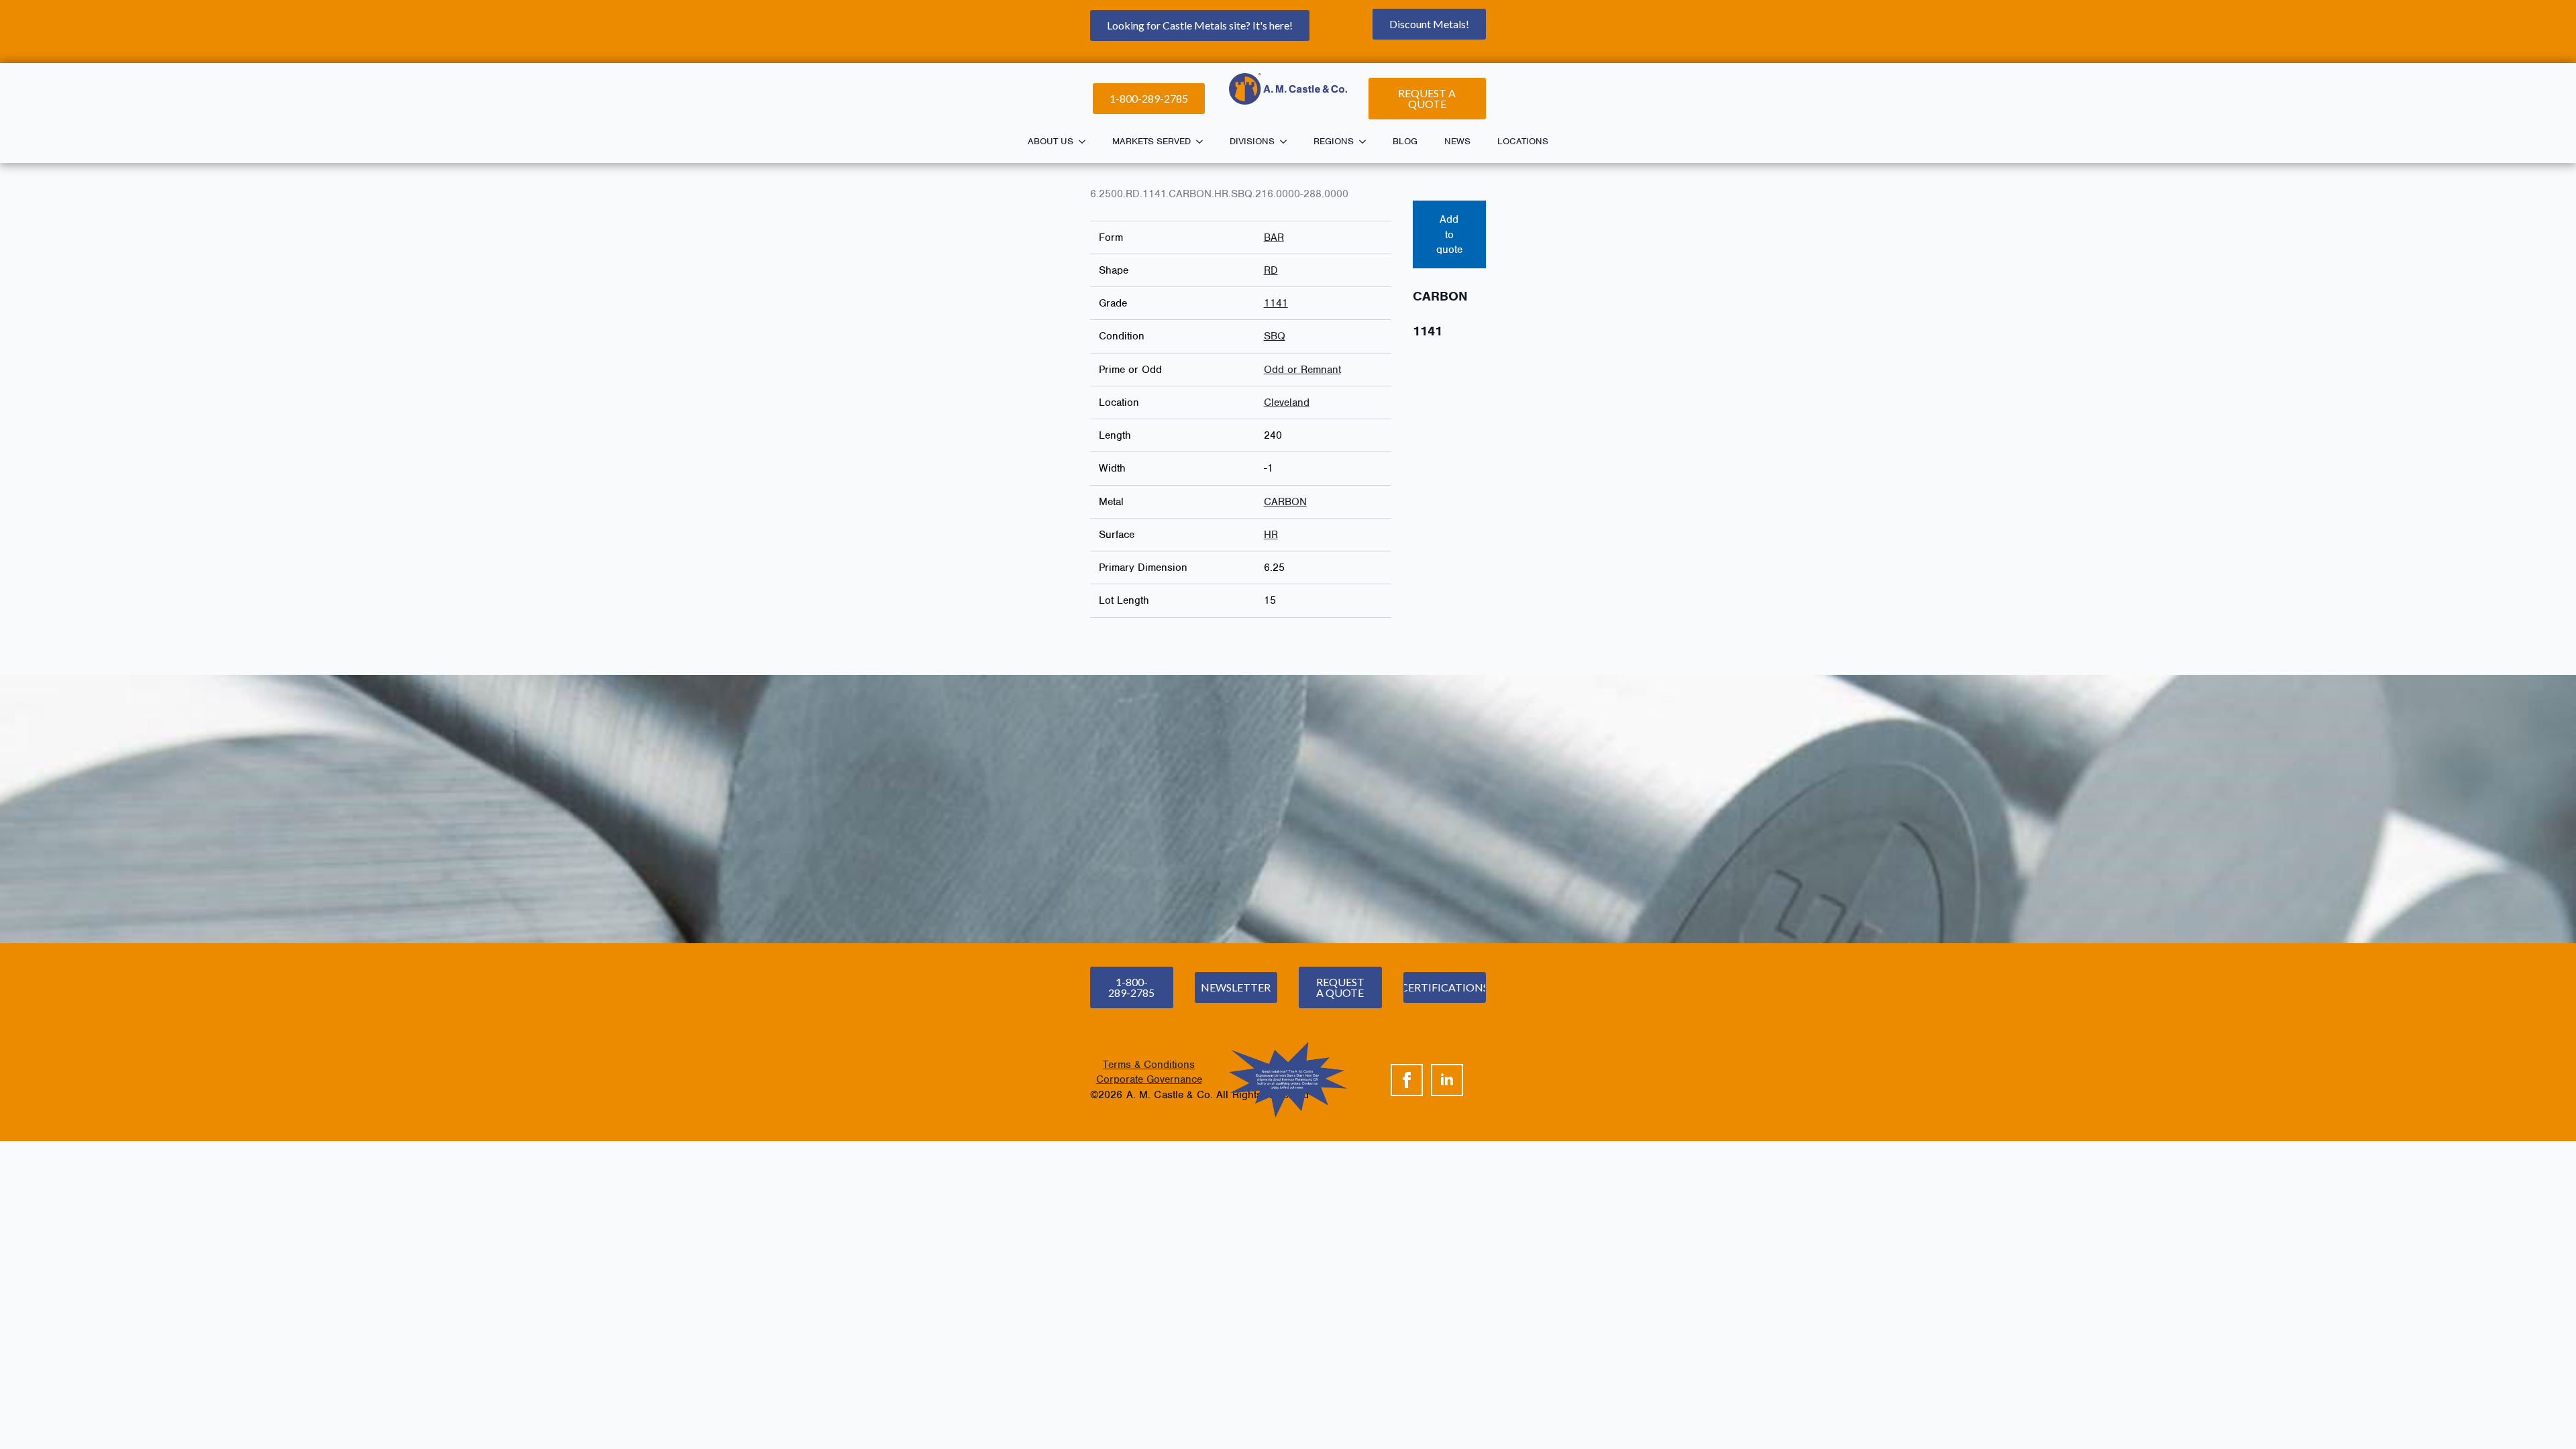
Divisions (1252, 141)
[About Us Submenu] (1086, 142)
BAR (1274, 237)
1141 (1276, 303)
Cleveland (1287, 402)
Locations (1523, 141)
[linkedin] (1447, 1080)
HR (1271, 535)
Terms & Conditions (1149, 1065)
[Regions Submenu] (1366, 142)
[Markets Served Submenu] (1203, 142)
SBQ (1275, 336)
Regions (1334, 141)
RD (1271, 270)
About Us (1051, 141)
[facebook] (1407, 1080)
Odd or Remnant (1302, 370)
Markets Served (1151, 141)
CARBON (1285, 502)
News (1457, 141)
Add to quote (1449, 234)
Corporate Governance (1149, 1079)
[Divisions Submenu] (1287, 142)
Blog (1405, 141)
